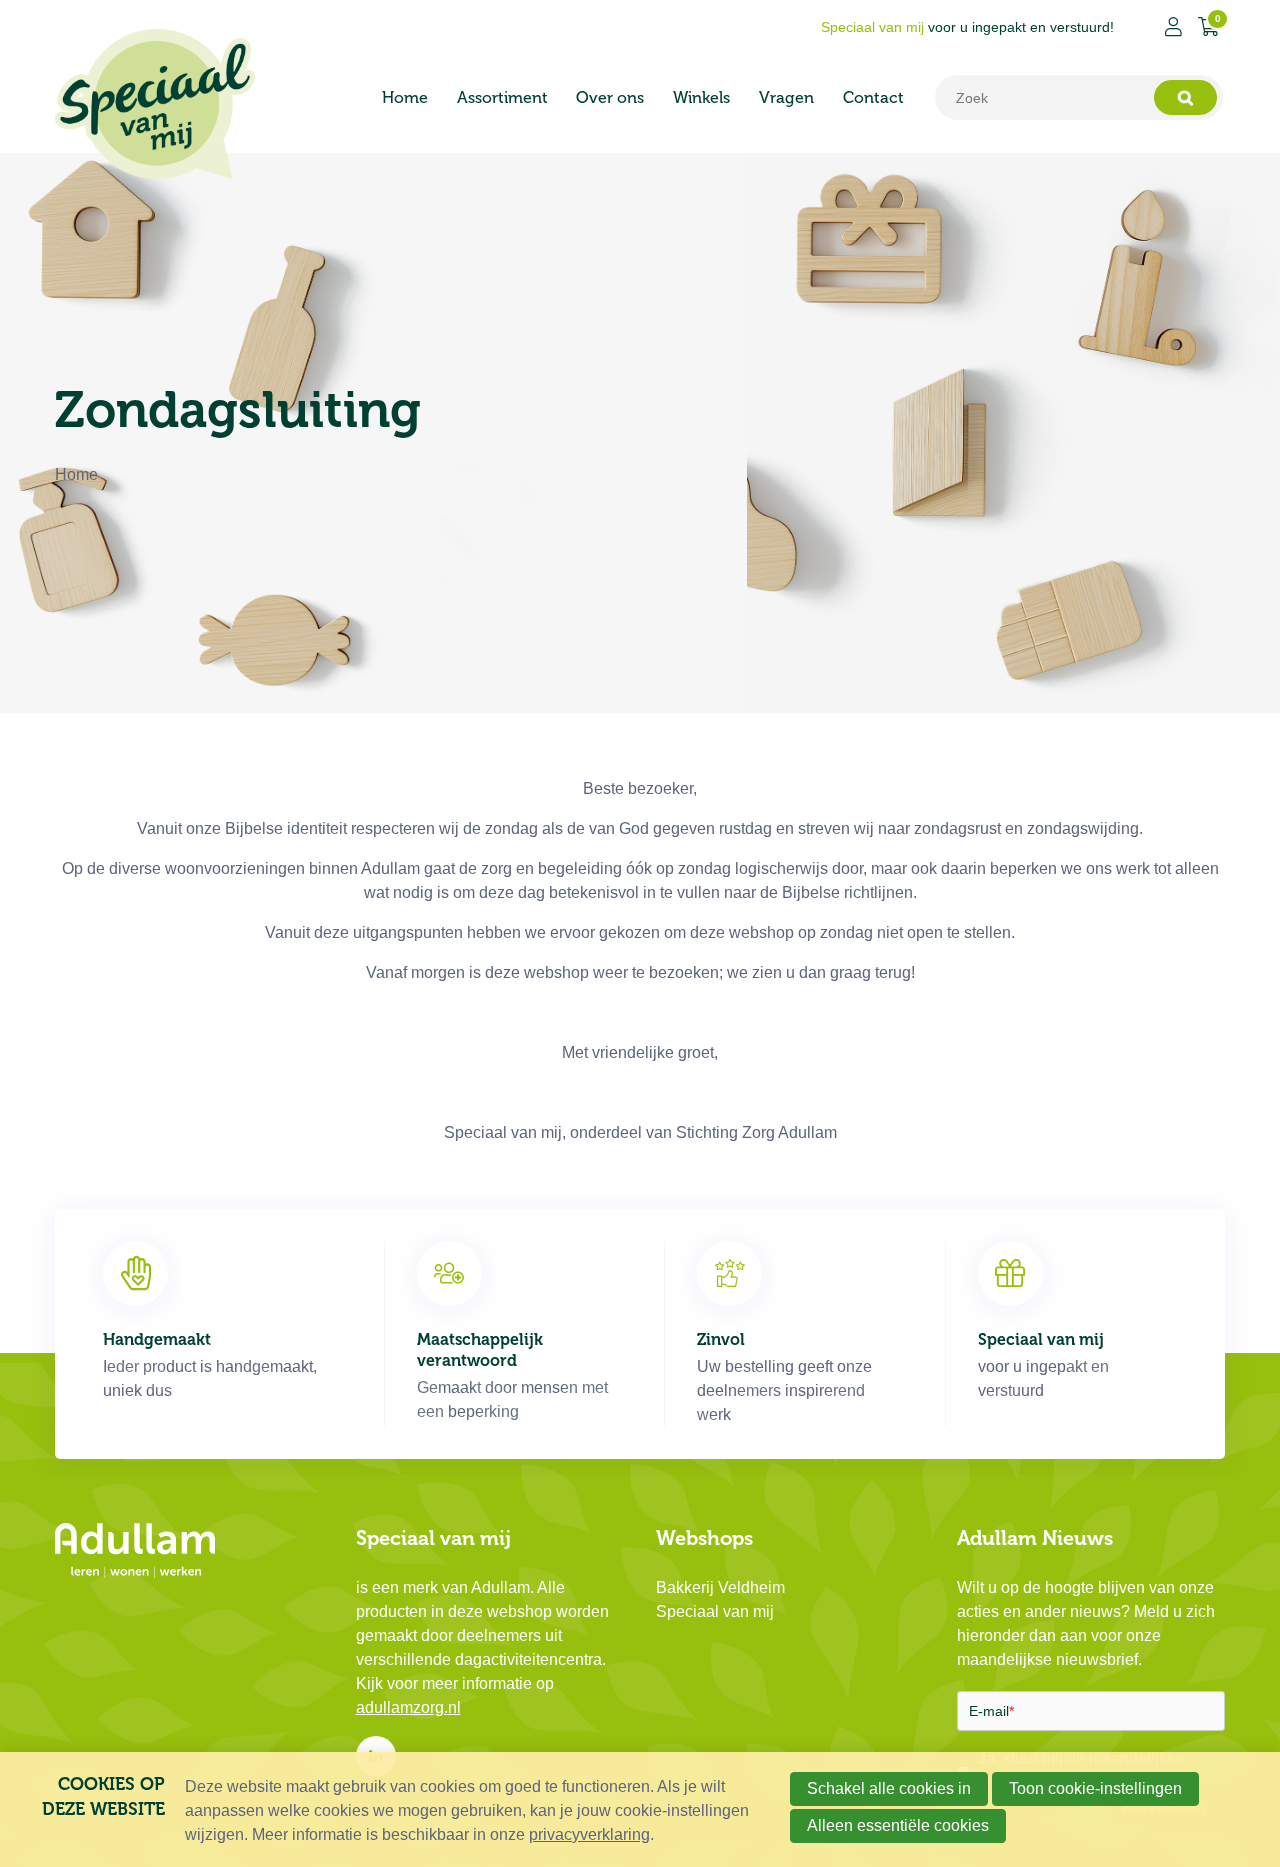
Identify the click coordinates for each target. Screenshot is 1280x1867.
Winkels (701, 97)
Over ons (610, 97)
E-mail (991, 1711)
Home (405, 97)
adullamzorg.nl (408, 1707)
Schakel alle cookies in (889, 1788)
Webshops (704, 1538)
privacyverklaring (589, 1834)
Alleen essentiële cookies (898, 1825)
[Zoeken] (1185, 97)
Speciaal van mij (715, 1611)
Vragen (786, 97)
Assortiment (502, 97)
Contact (873, 97)
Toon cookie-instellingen (1095, 1788)
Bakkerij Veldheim (720, 1587)
